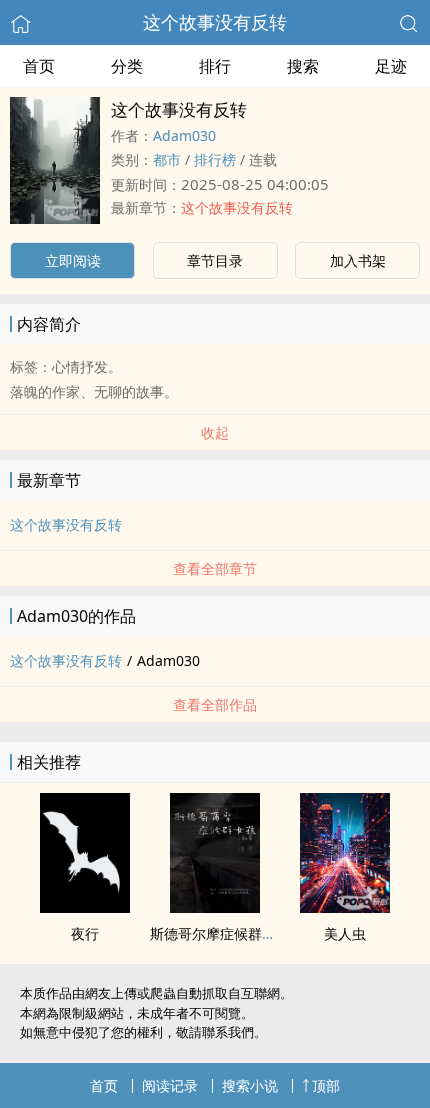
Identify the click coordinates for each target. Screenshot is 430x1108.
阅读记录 (170, 1085)
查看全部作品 (215, 704)
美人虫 (345, 933)
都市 (167, 159)
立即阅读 (73, 260)
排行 (215, 66)
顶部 (326, 1085)
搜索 (303, 66)
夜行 (85, 933)
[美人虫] (345, 907)
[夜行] (85, 907)
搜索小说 (250, 1085)
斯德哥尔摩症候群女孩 (220, 933)
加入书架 (358, 260)
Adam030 (184, 135)
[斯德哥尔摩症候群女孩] (215, 907)
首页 (39, 66)
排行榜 (215, 159)
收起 (215, 432)
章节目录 (215, 260)
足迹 (391, 66)
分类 (127, 66)
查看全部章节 (215, 568)
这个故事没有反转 (215, 22)
